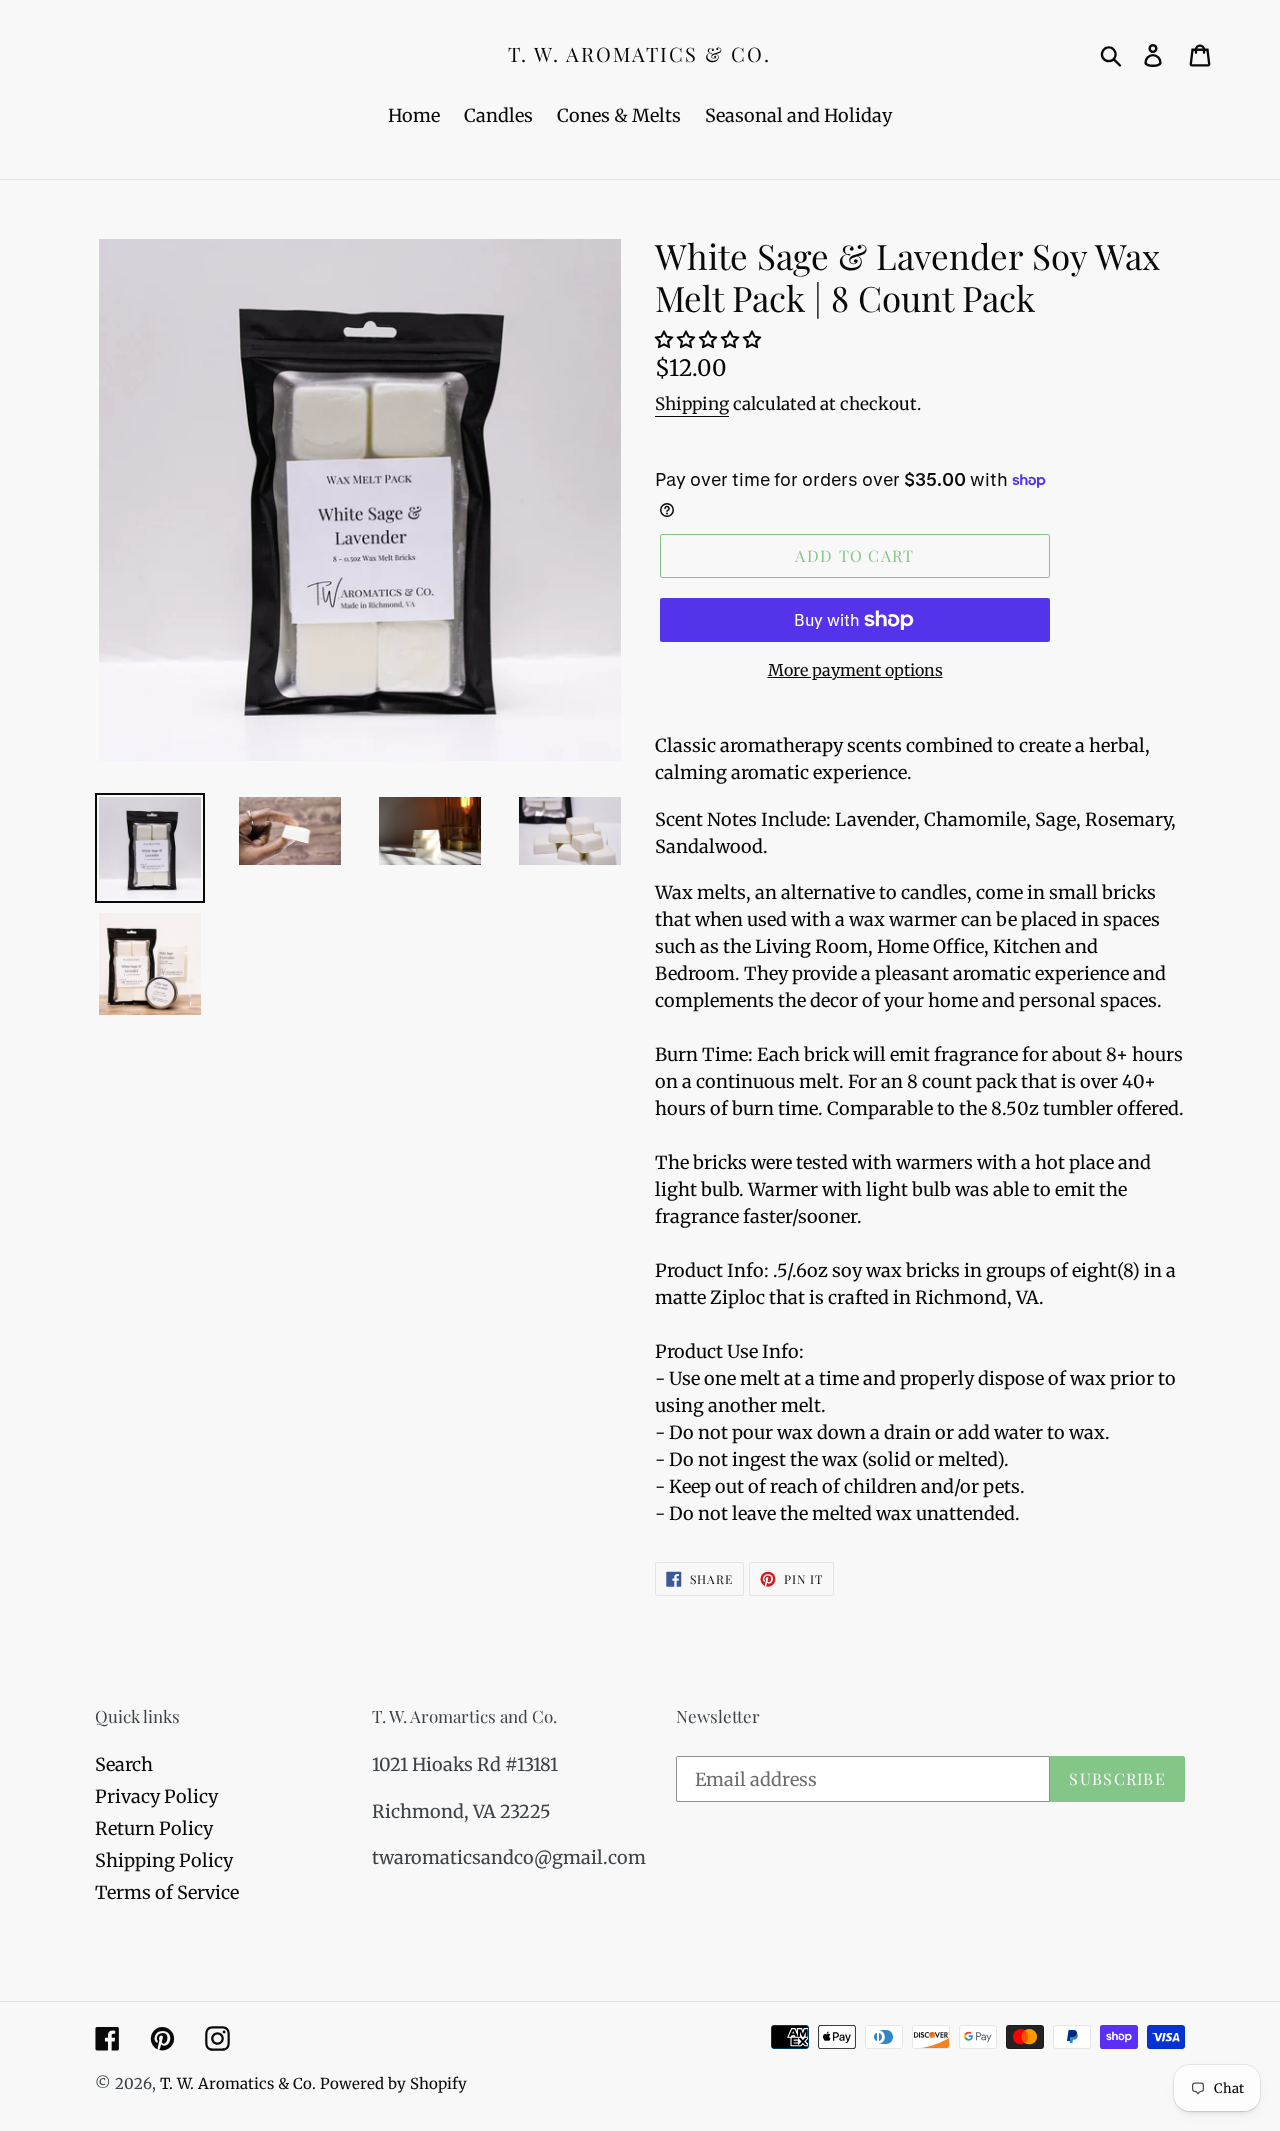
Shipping (692, 404)
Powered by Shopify (393, 2083)
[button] (710, 339)
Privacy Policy (156, 1796)
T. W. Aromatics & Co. (639, 54)
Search (124, 1764)
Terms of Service (167, 1892)
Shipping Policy (164, 1860)
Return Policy (154, 1828)
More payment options (855, 670)
